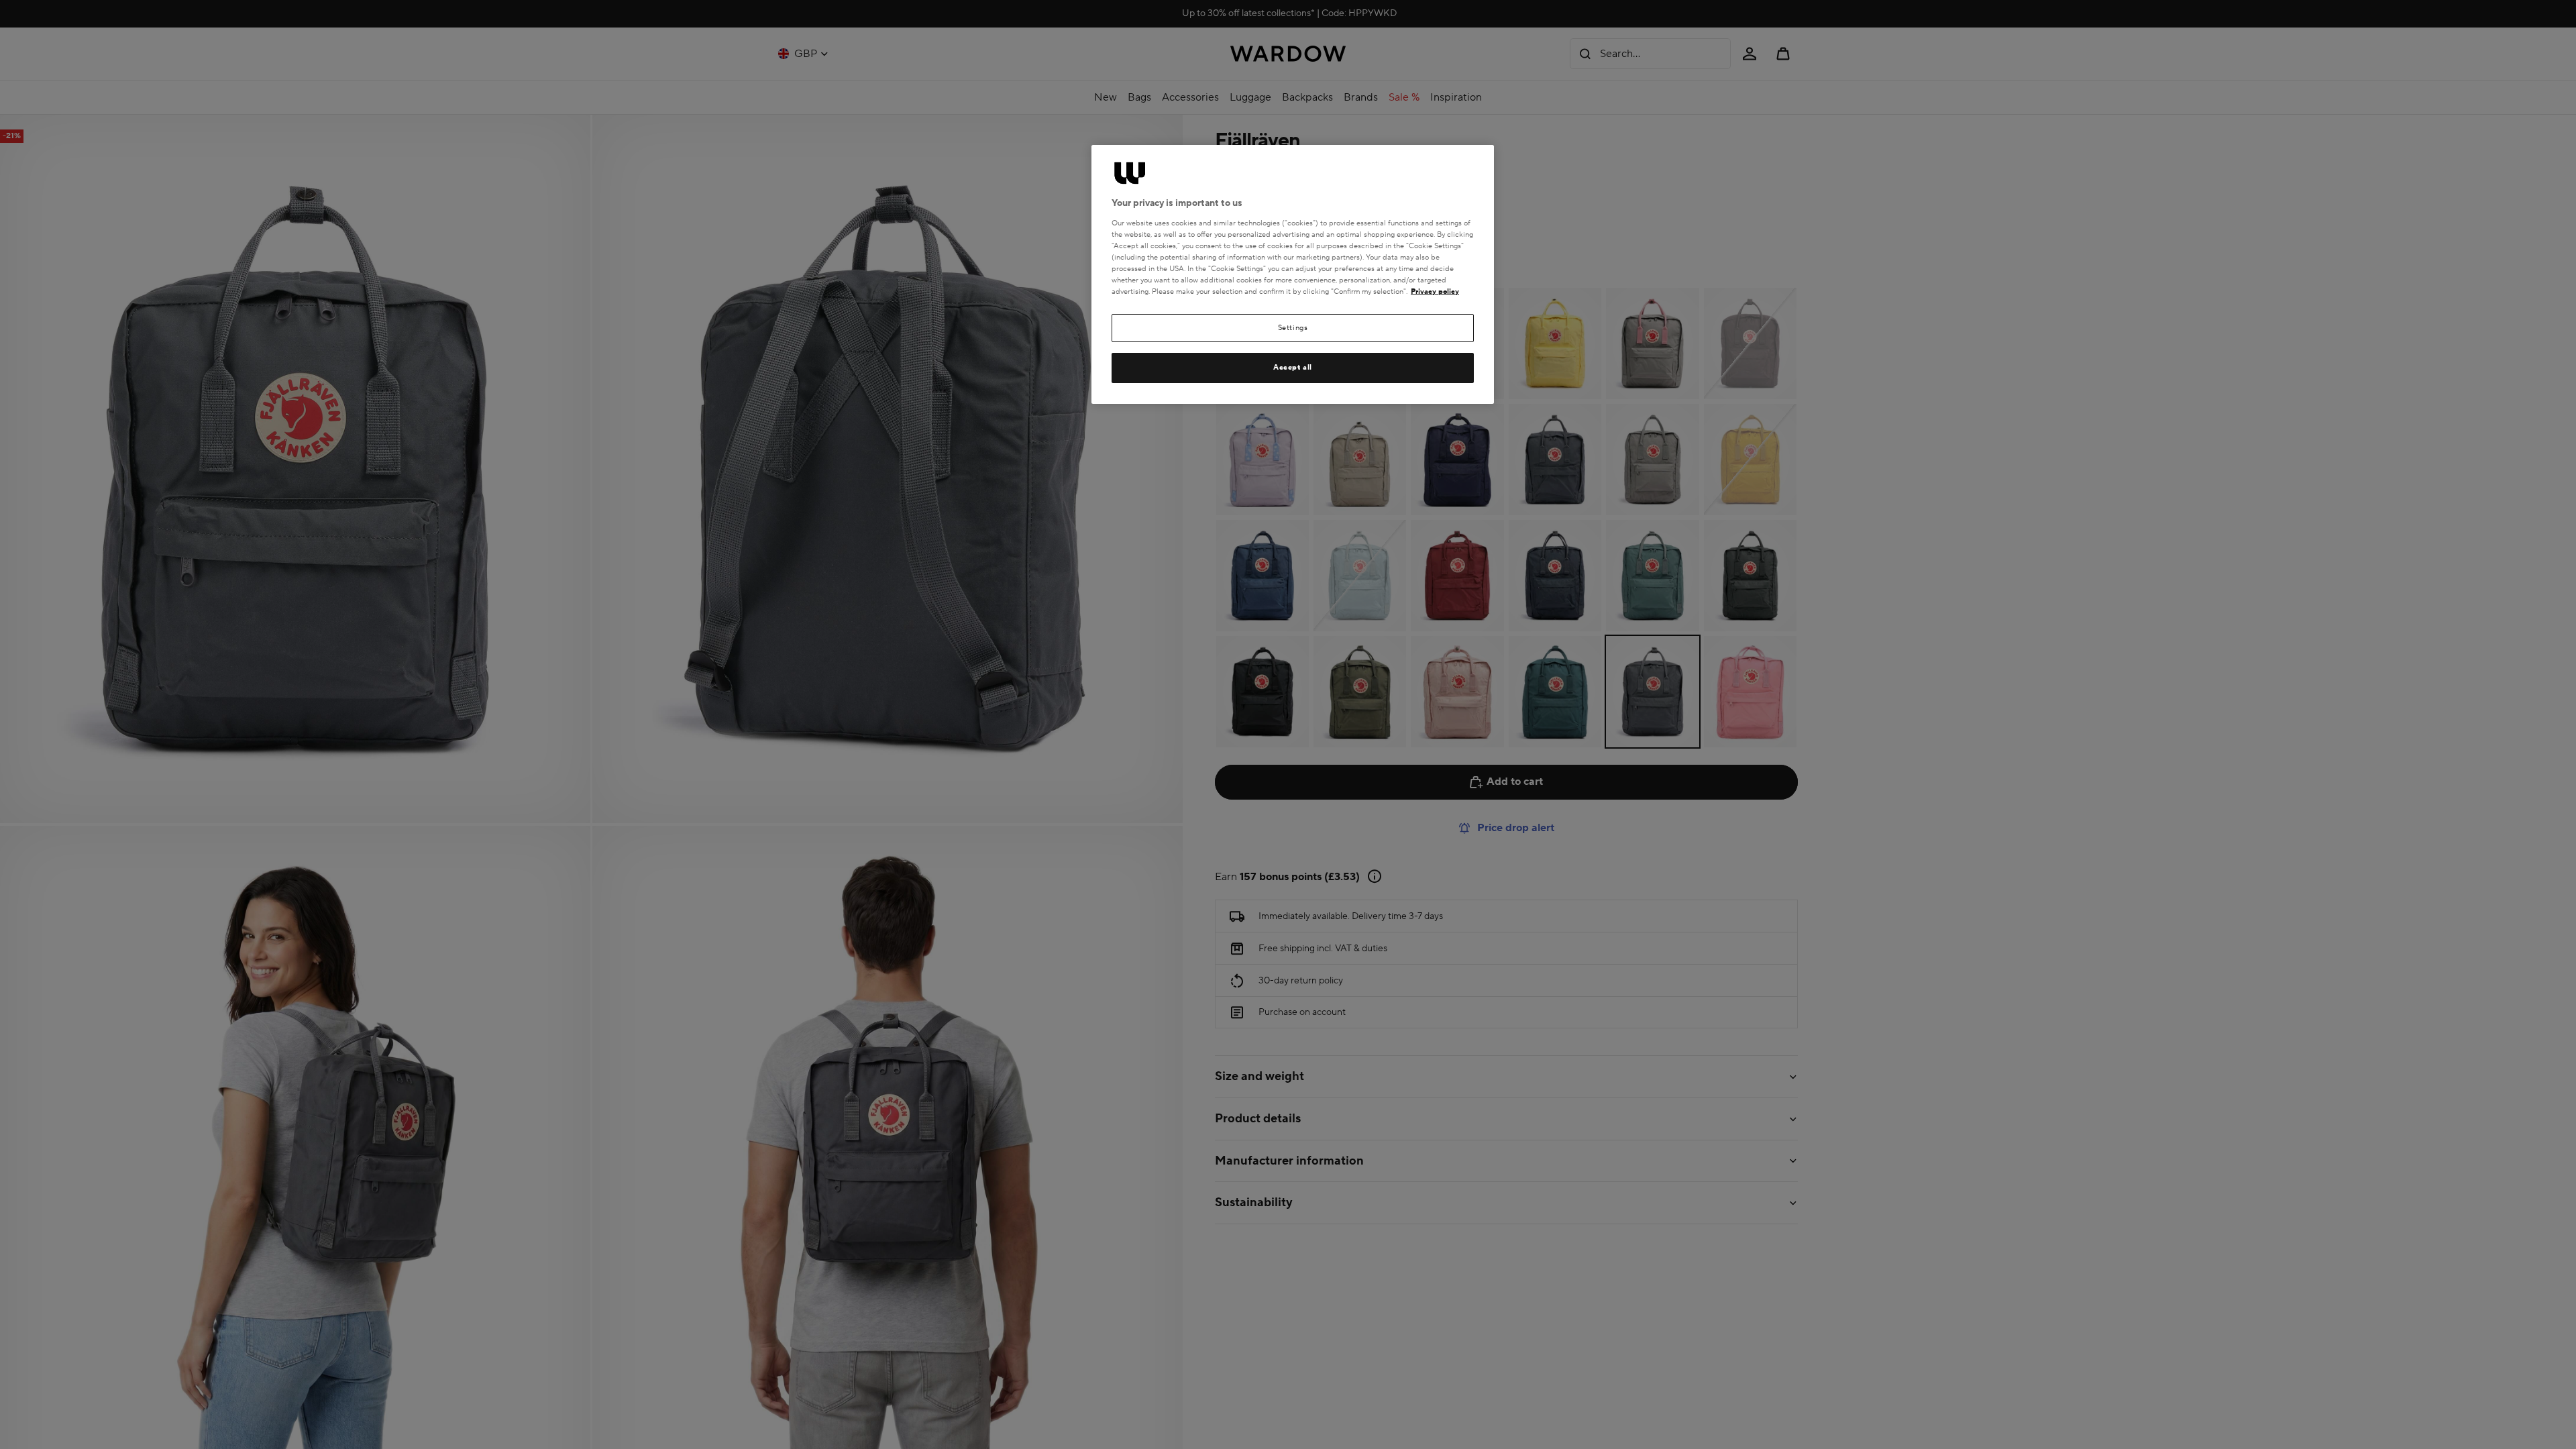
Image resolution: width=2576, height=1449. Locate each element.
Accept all (1293, 367)
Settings (1293, 328)
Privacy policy (1435, 291)
